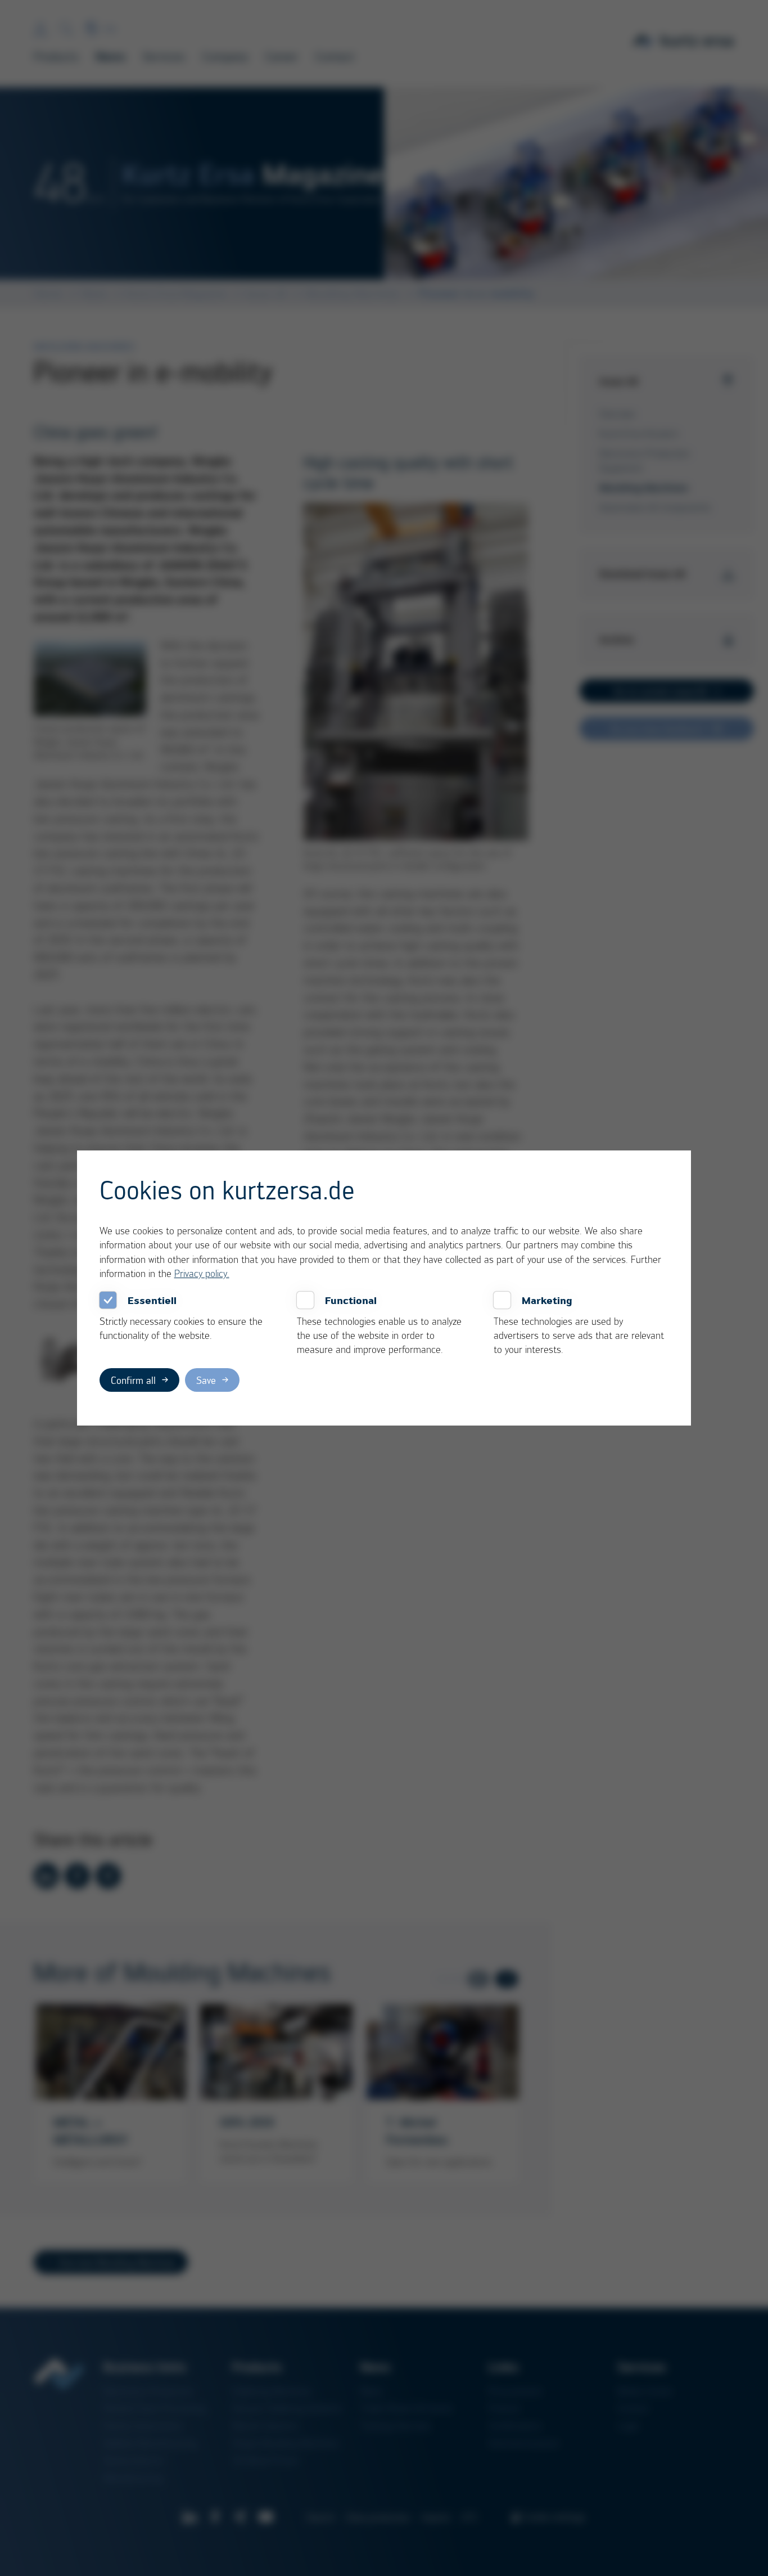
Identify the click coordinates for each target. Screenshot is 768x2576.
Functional (351, 1300)
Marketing (547, 1300)
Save (206, 1380)
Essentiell (152, 1300)
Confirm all (133, 1380)
